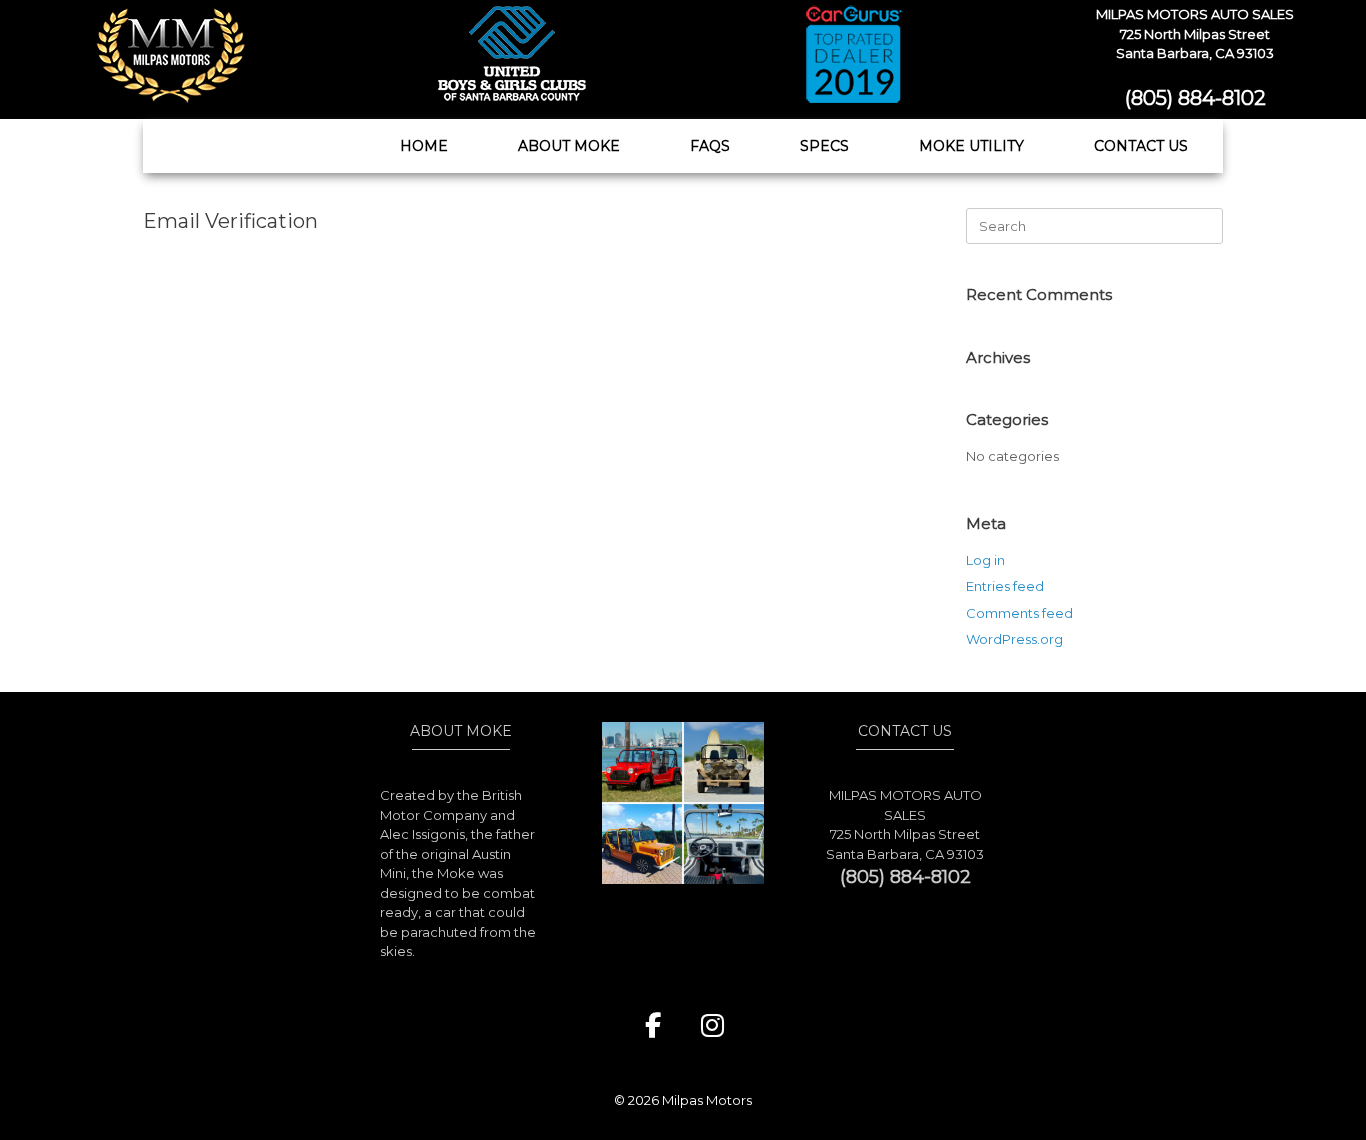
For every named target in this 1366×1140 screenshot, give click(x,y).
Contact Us (1141, 146)
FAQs (710, 146)
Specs (824, 146)
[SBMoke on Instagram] (713, 1026)
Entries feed (1005, 586)
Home (424, 146)
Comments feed (1019, 613)
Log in (985, 560)
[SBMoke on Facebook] (653, 1026)
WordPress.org (1014, 639)
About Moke (569, 146)
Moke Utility (971, 146)
